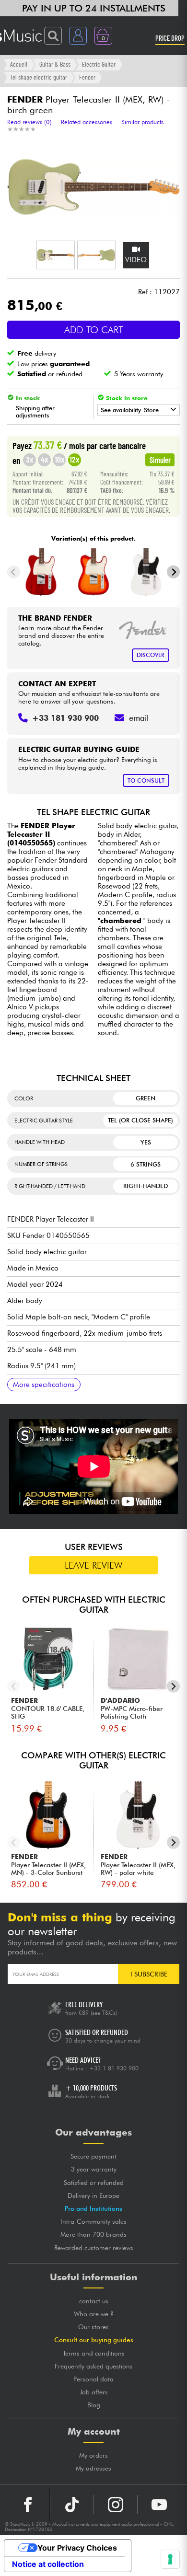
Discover (151, 655)
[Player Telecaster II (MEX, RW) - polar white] (146, 572)
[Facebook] (28, 2505)
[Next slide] (173, 572)
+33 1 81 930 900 (114, 2068)
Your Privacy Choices (77, 2548)
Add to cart (94, 330)
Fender (87, 77)
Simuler (160, 460)
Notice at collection (48, 2564)
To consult (146, 780)
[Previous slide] (14, 572)
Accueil (19, 64)
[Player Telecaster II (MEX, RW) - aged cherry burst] (94, 572)
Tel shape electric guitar (39, 77)
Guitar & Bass (55, 64)
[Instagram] (116, 2505)
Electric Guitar (99, 64)
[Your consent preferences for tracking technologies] (170, 2559)
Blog (94, 2405)
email (139, 718)
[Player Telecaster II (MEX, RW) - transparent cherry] (41, 572)
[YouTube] (159, 2505)
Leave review (94, 1565)
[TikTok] (72, 2505)
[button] (56, 255)
